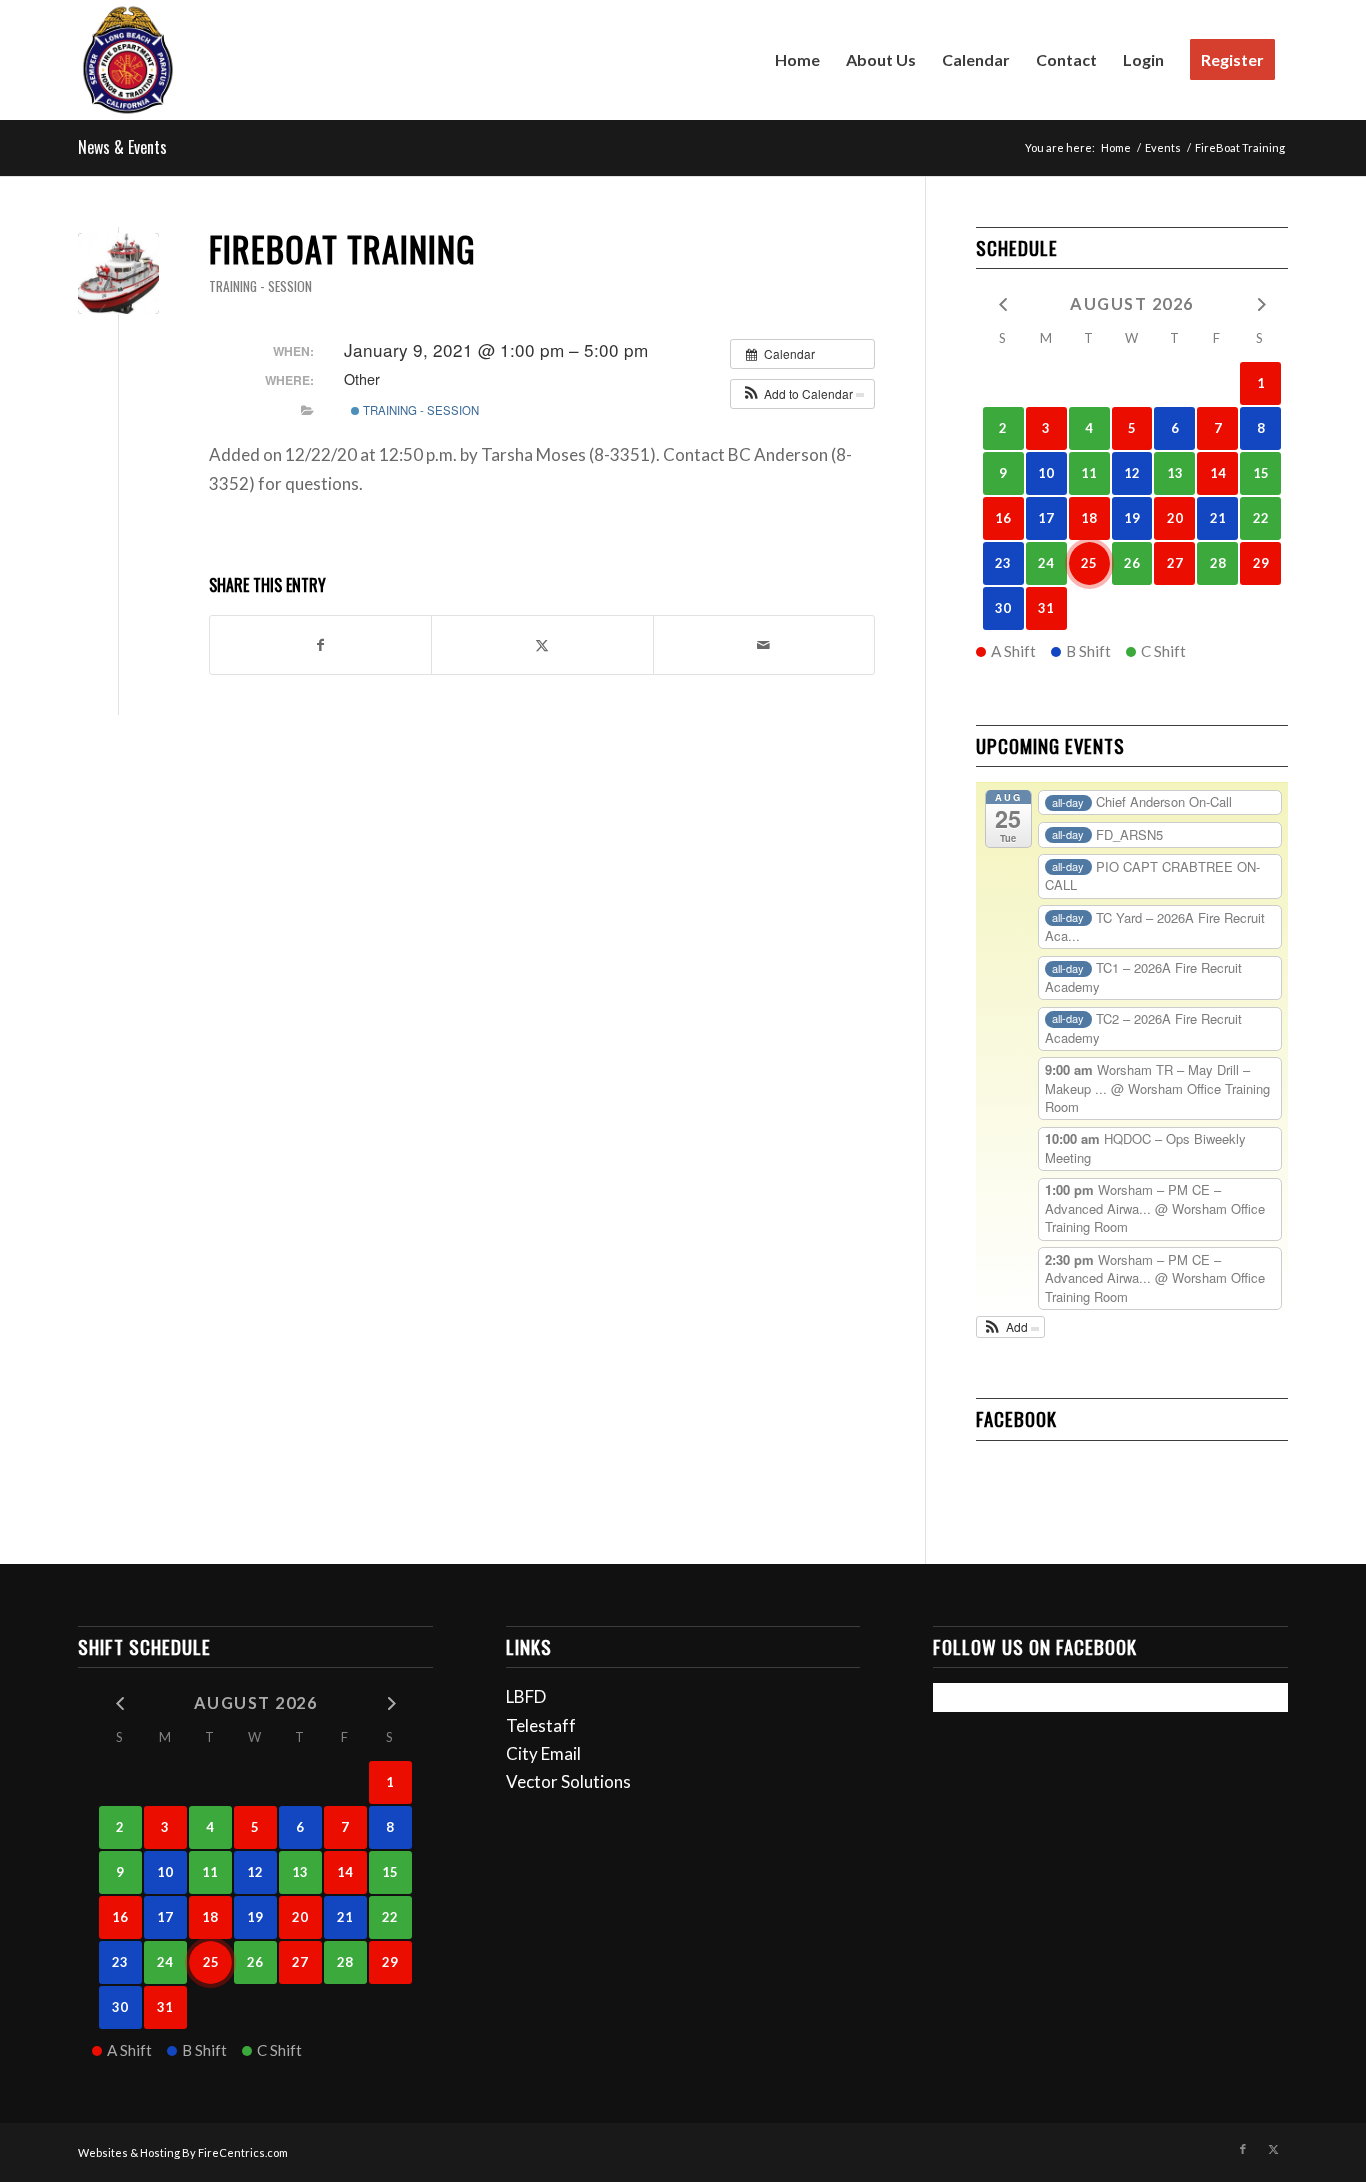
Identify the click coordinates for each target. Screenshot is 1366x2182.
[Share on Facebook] (320, 645)
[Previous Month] (1003, 302)
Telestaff (541, 1725)
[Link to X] (1273, 2149)
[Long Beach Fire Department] (128, 60)
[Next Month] (1260, 302)
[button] (802, 394)
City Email (543, 1753)
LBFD (526, 1696)
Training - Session (260, 286)
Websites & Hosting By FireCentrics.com (183, 2152)
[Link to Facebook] (1243, 2149)
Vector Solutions (568, 1781)
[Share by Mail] (764, 645)
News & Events (122, 147)
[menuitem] (797, 60)
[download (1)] (118, 273)
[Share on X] (542, 645)
